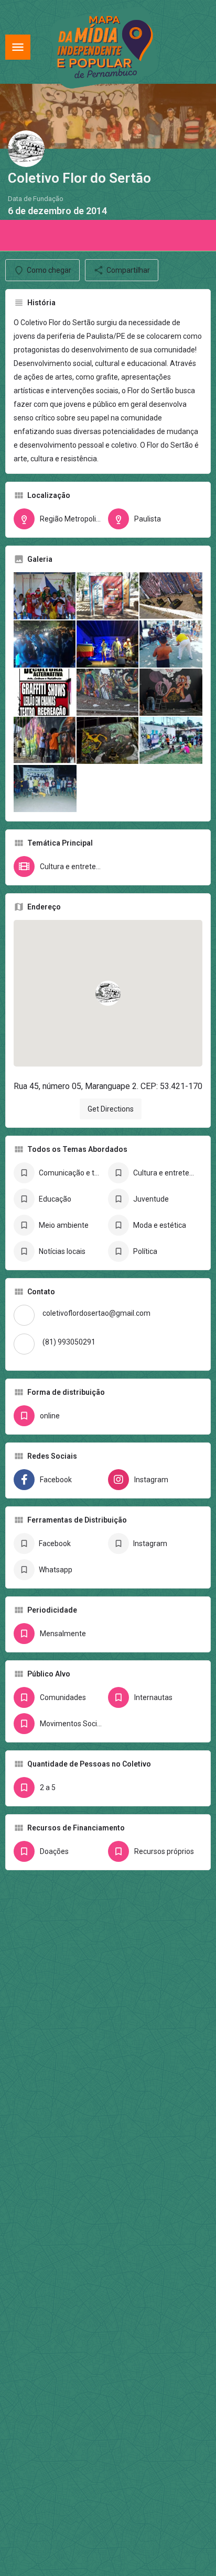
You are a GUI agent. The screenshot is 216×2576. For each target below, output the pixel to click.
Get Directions (111, 1109)
